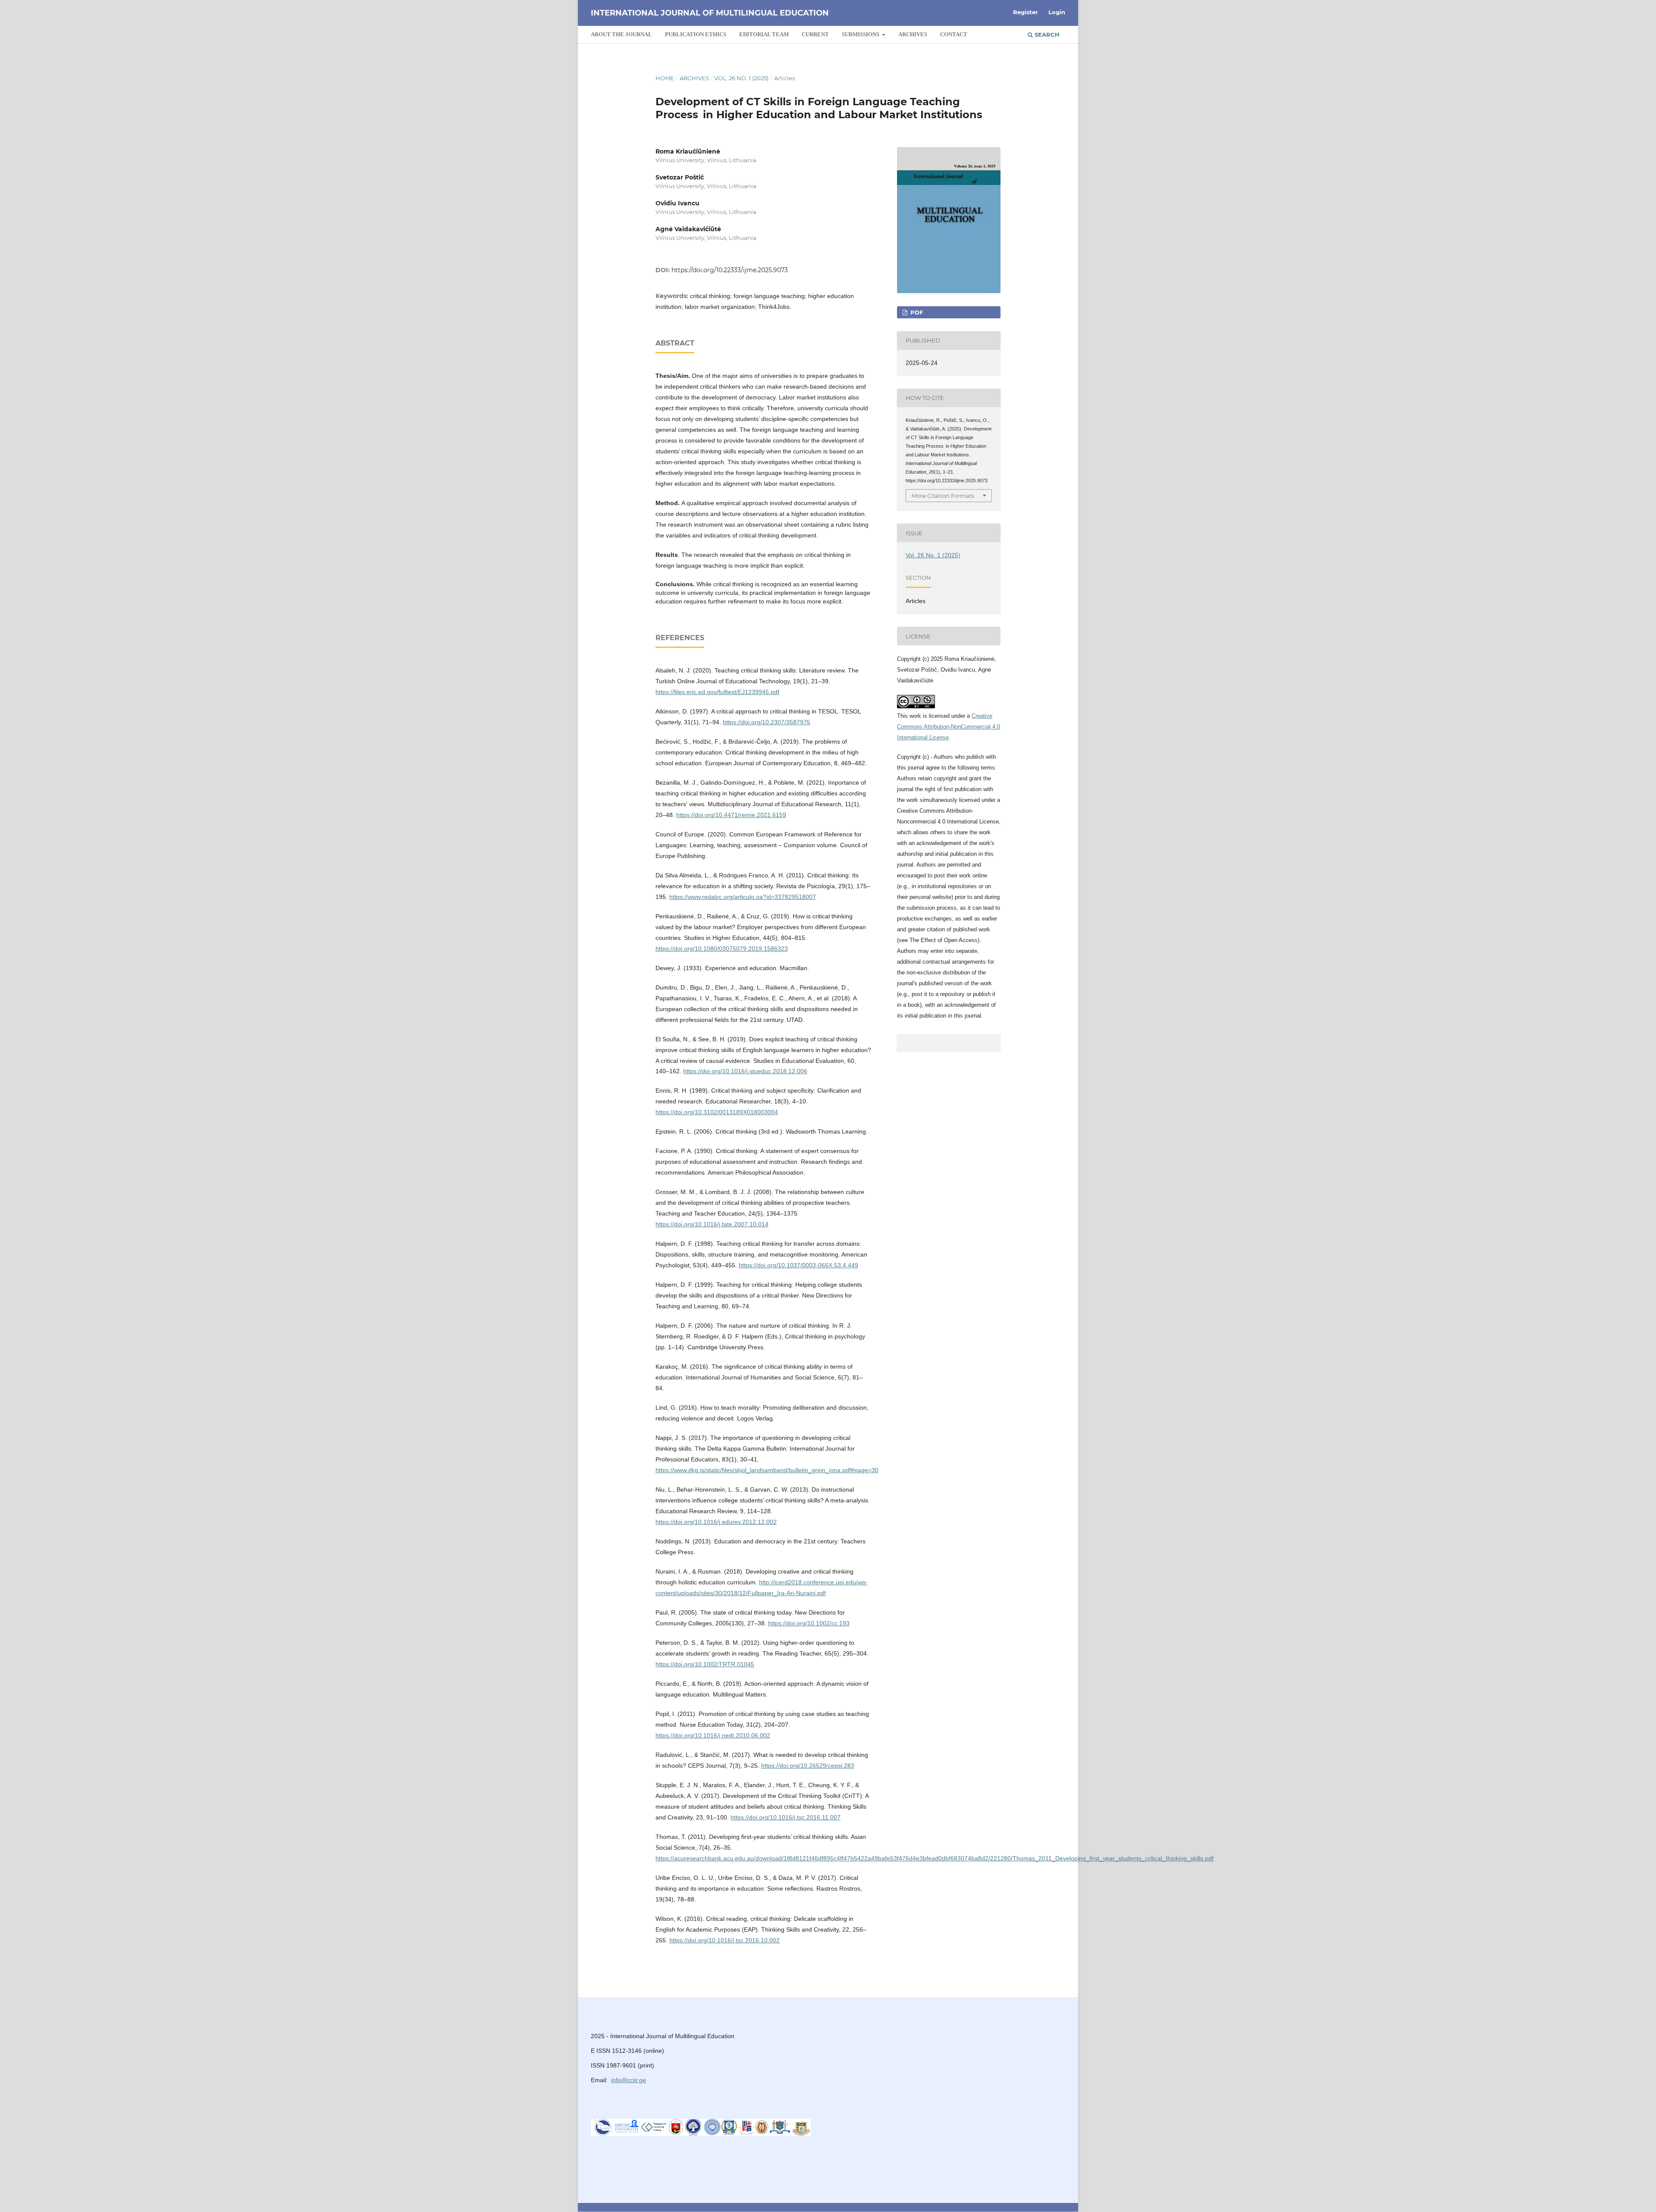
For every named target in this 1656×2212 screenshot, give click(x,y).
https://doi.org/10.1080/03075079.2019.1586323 (722, 949)
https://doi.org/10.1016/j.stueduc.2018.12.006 (745, 1071)
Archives (913, 34)
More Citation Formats (943, 496)
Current (815, 34)
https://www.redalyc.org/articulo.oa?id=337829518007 (743, 897)
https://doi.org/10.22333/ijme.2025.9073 (730, 270)
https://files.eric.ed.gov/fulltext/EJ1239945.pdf (717, 692)
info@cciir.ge (629, 2080)
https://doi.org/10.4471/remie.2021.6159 (731, 815)
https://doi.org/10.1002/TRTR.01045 (705, 1664)
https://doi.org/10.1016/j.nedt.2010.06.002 (713, 1735)
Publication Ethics (696, 34)
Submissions (861, 34)
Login (1057, 12)
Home (665, 78)
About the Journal (621, 34)
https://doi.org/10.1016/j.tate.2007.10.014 (712, 1224)
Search (1046, 35)
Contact (954, 34)
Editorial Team (764, 34)
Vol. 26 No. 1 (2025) (741, 78)
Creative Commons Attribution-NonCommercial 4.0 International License (949, 727)
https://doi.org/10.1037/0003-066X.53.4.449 (798, 1265)
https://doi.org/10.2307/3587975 (767, 722)
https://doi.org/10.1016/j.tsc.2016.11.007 (786, 1817)
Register (1026, 12)
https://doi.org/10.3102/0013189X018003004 (717, 1112)
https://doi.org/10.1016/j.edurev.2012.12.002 (716, 1522)
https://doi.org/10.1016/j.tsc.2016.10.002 (724, 1940)
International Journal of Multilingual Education (710, 13)
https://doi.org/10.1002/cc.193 (809, 1623)
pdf (916, 312)
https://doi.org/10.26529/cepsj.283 (808, 1766)
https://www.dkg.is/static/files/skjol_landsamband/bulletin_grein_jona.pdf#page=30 (767, 1470)
